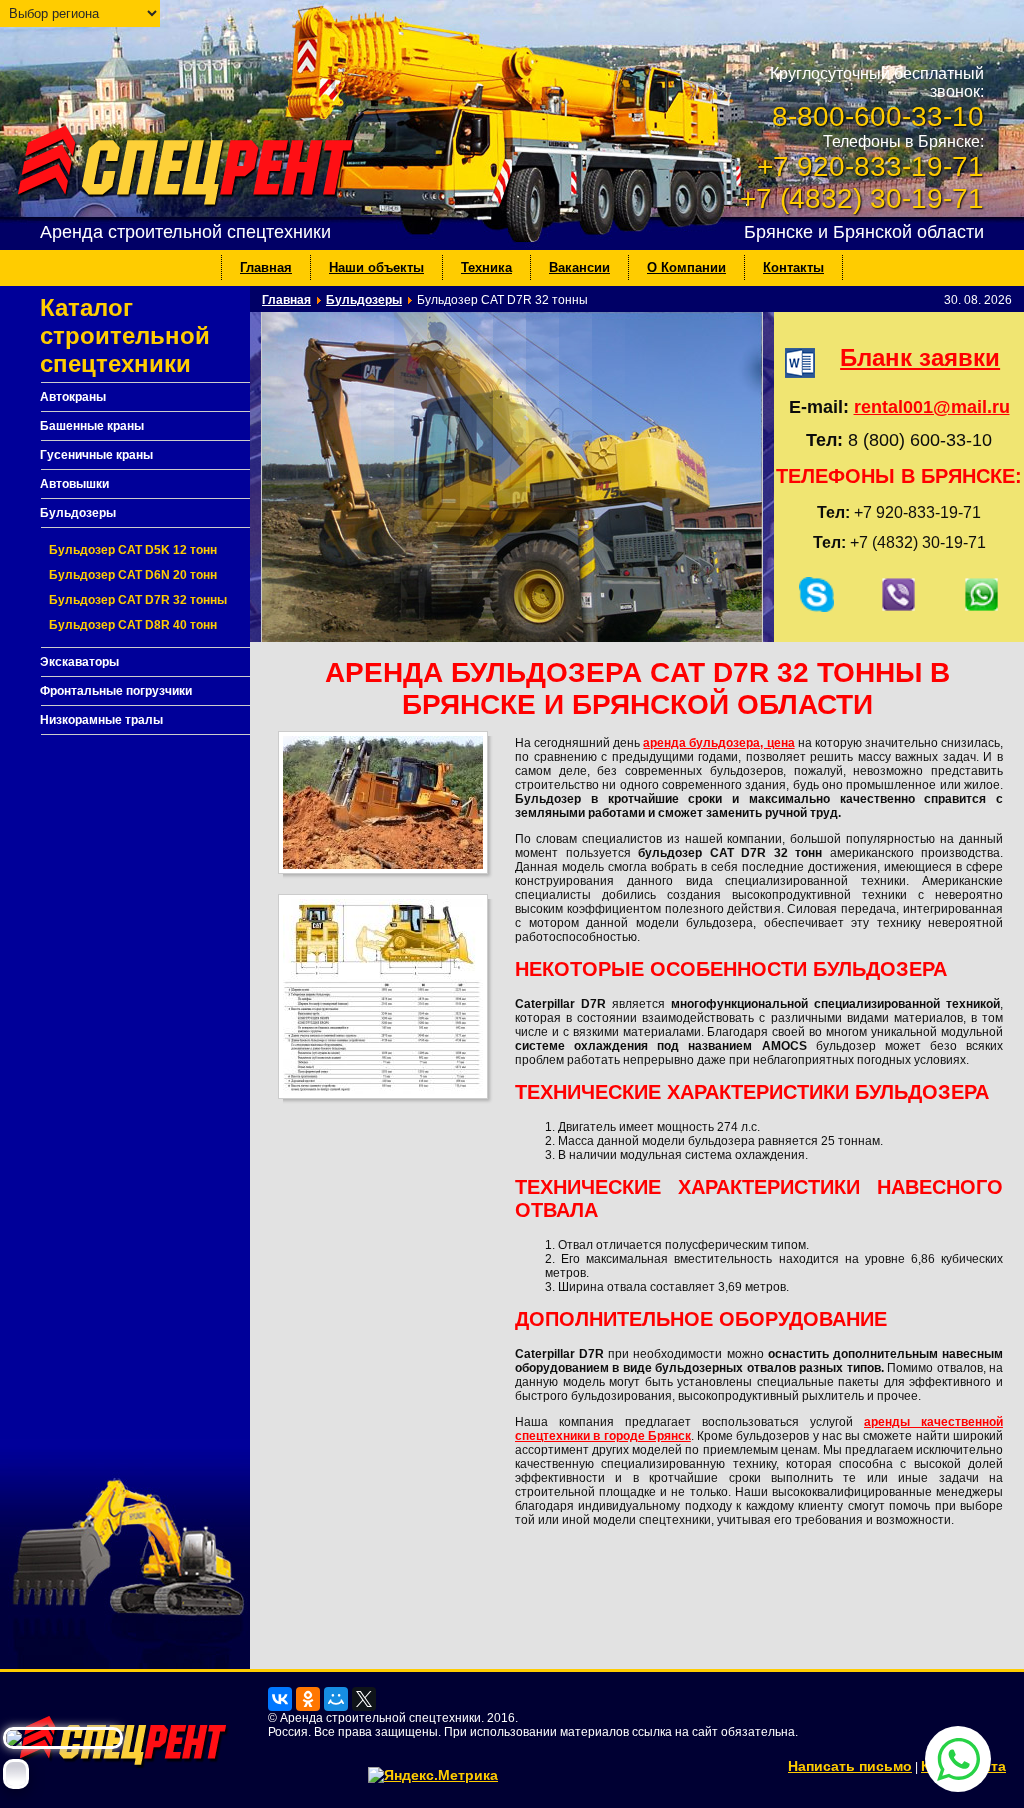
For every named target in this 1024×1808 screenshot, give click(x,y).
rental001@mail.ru (932, 407)
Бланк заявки (920, 357)
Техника (486, 267)
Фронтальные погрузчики (116, 691)
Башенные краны (92, 426)
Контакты (793, 267)
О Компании (686, 267)
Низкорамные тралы (101, 720)
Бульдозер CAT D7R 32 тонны (138, 600)
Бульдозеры (78, 513)
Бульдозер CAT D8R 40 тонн (133, 625)
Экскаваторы (79, 662)
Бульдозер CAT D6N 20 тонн (133, 575)
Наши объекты (376, 267)
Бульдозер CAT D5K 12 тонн (133, 550)
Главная (266, 267)
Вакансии (579, 267)
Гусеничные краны (96, 455)
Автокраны (73, 397)
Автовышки (74, 484)
